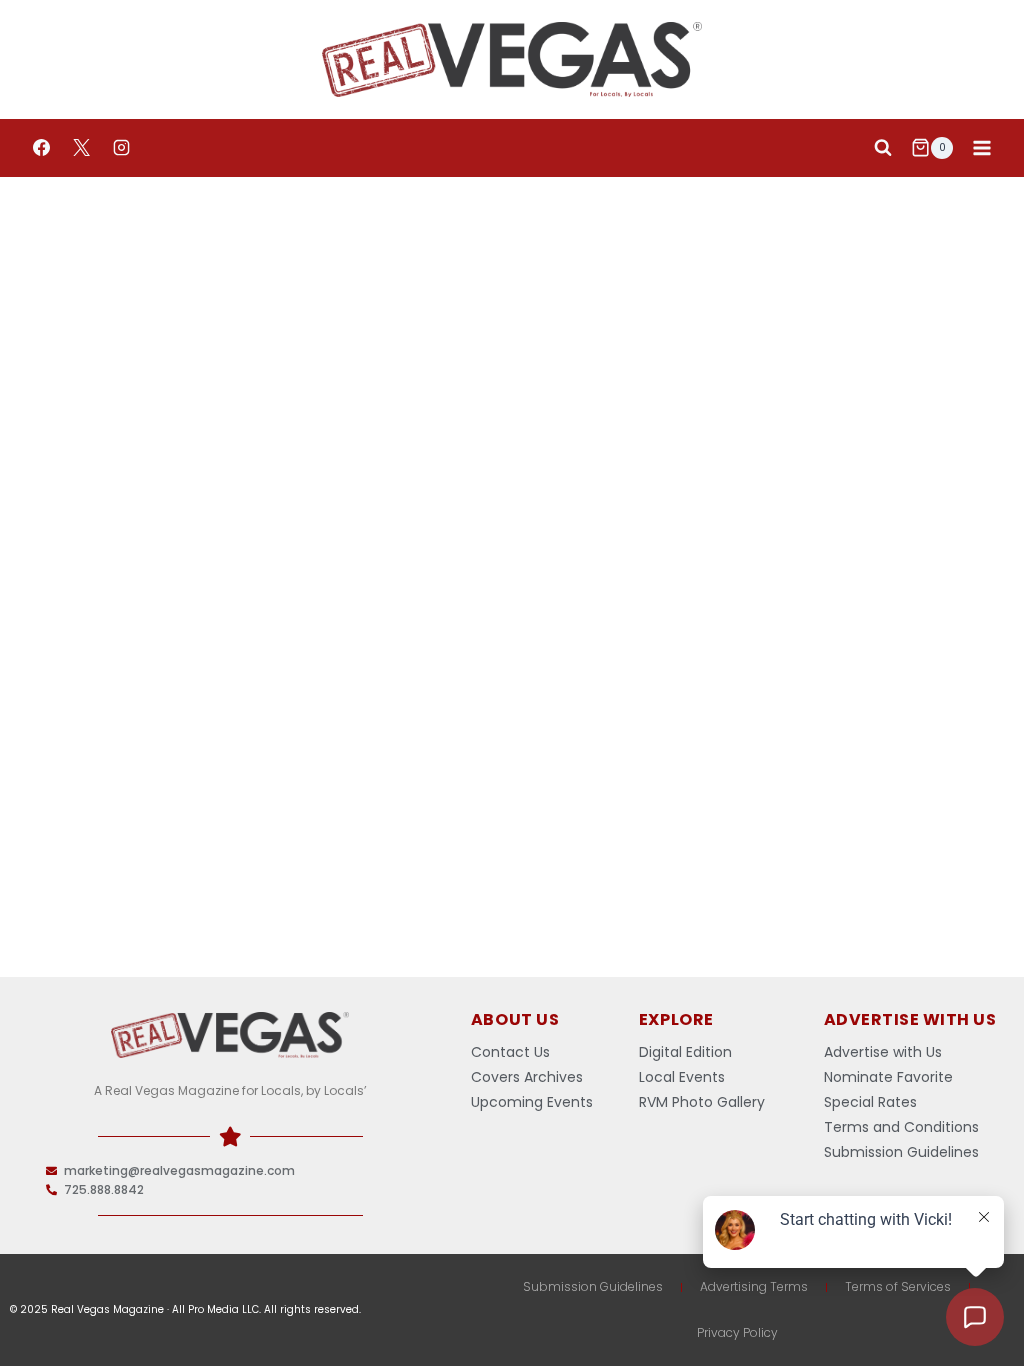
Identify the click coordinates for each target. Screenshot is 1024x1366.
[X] (81, 148)
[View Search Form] (883, 148)
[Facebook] (41, 148)
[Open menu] (981, 147)
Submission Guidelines (593, 1286)
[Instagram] (121, 148)
